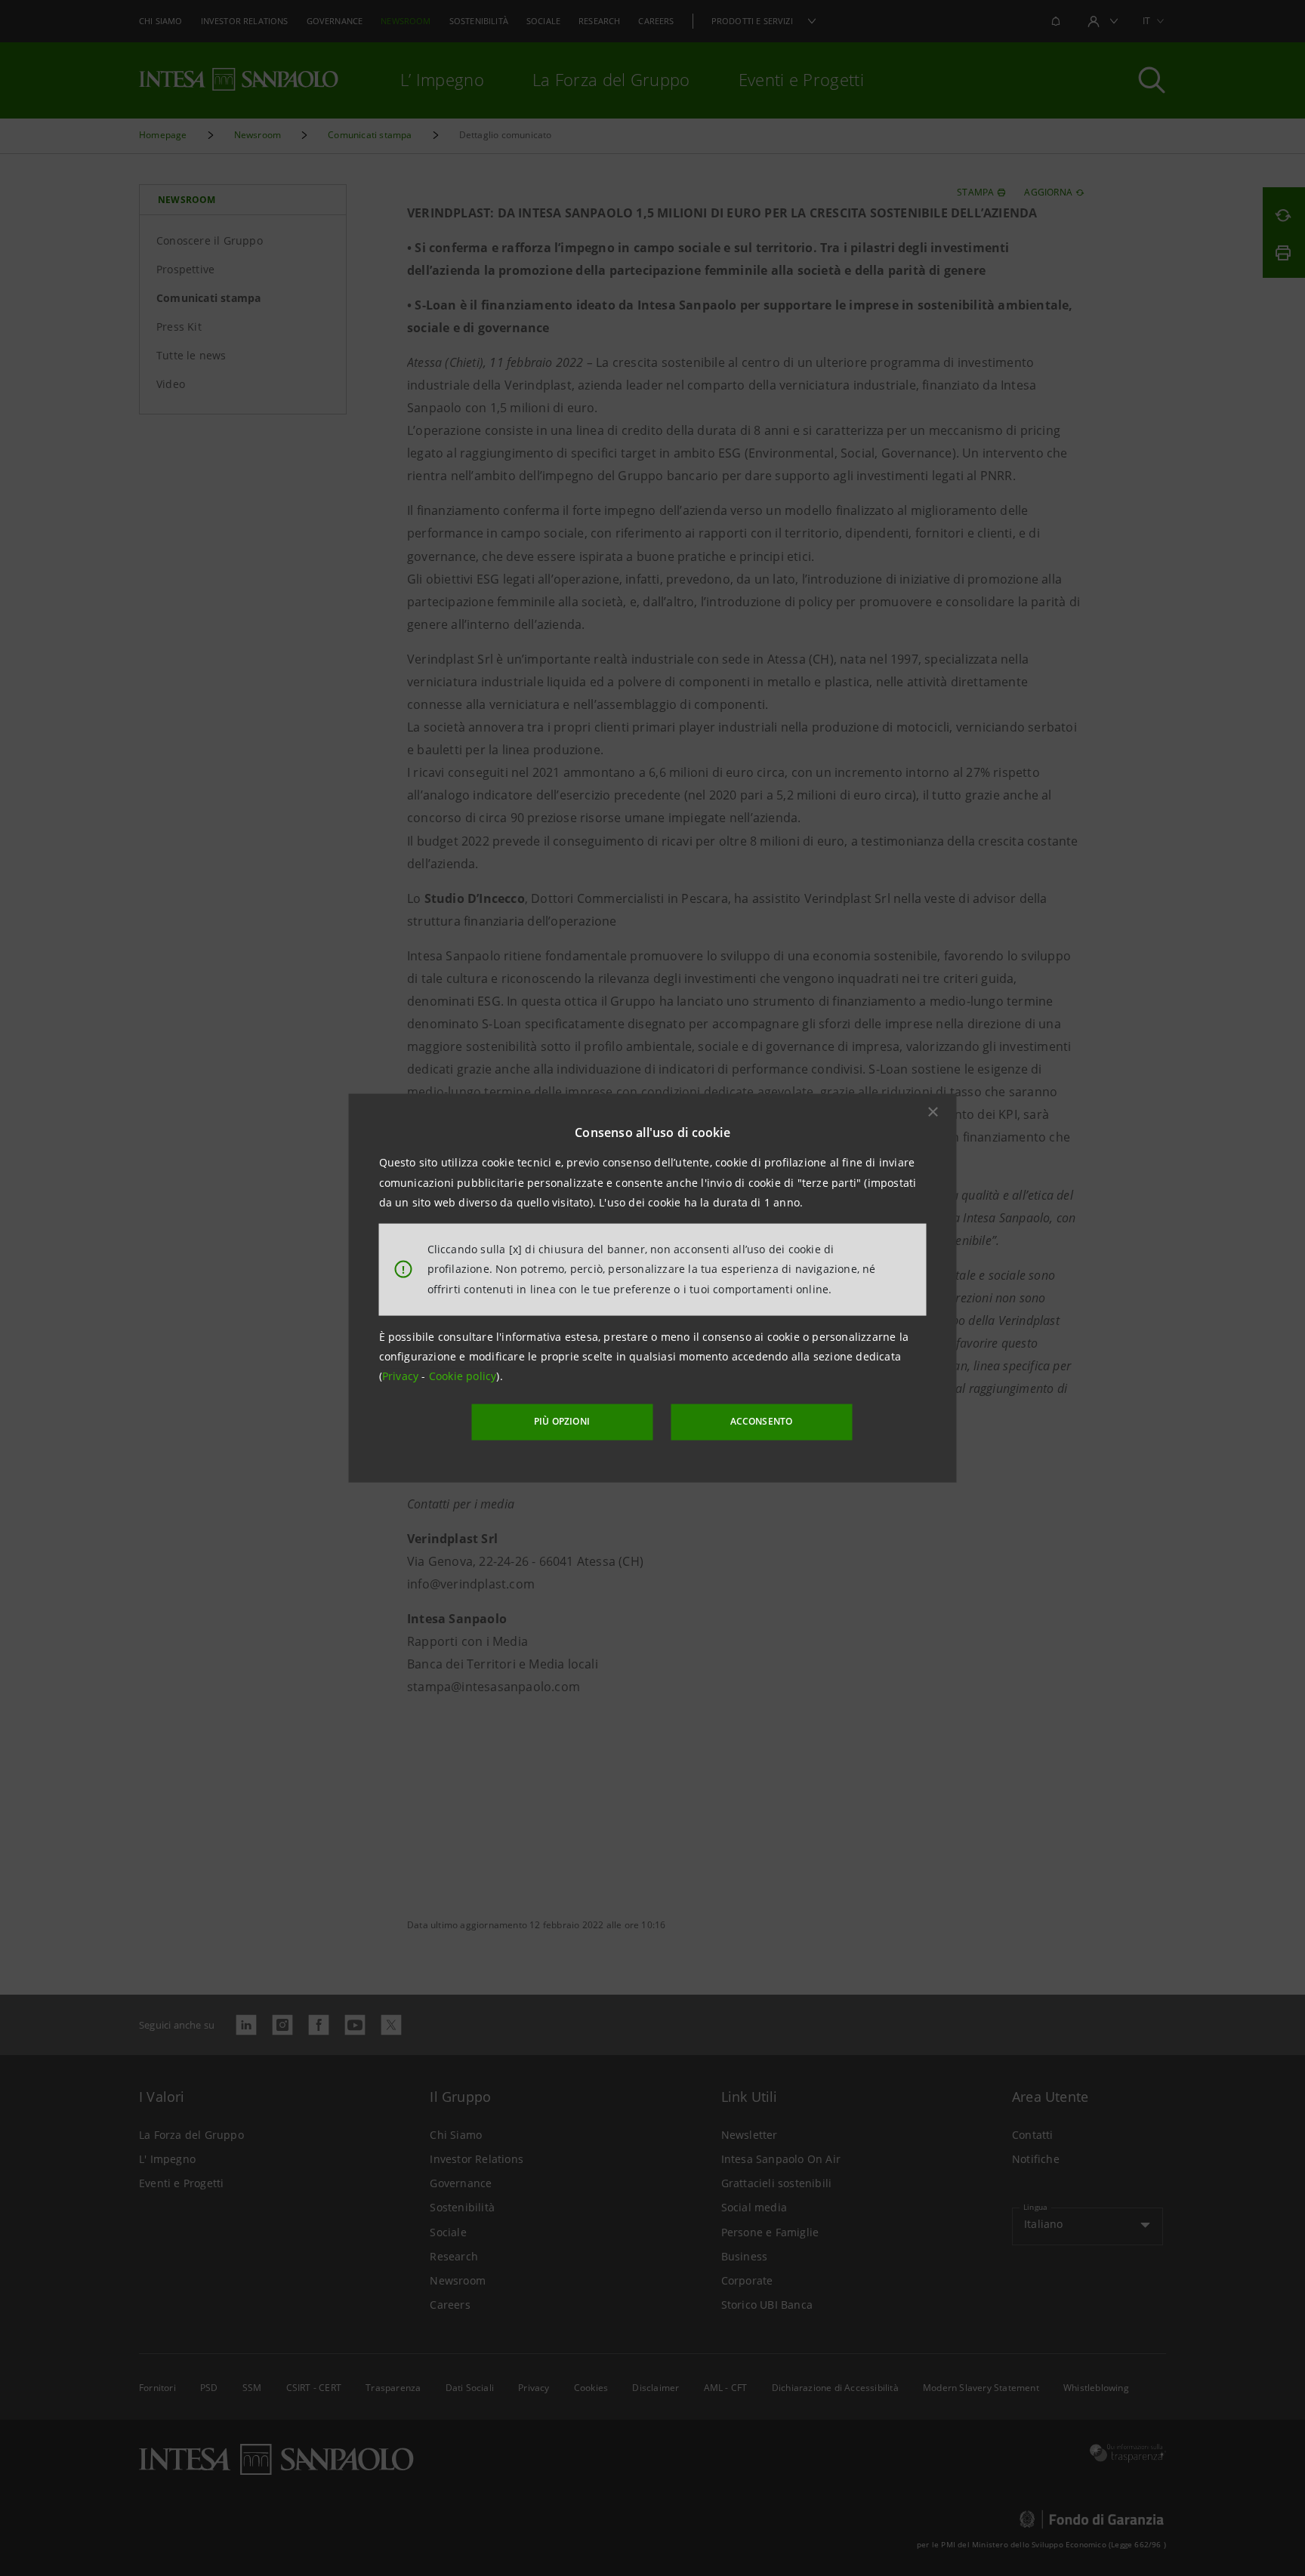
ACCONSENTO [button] (762, 1421)
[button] (933, 1112)
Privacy (402, 1376)
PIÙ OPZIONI (562, 1421)
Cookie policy (463, 1376)
